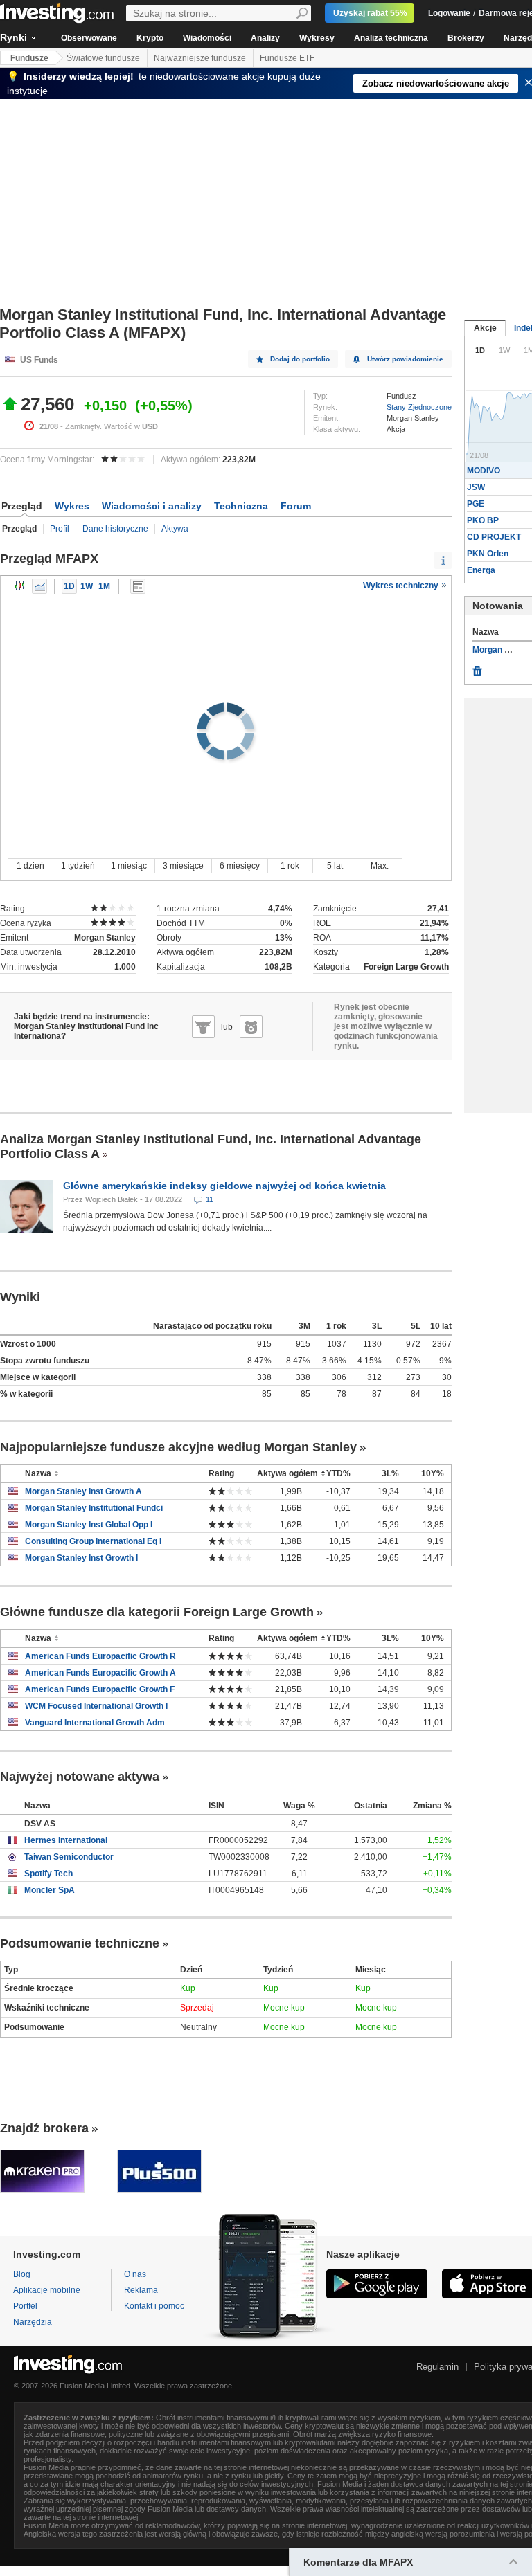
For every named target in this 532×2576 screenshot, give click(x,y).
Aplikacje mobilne (47, 2290)
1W (87, 586)
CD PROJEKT (494, 537)
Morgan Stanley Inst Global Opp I (89, 1525)
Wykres (72, 506)
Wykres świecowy (20, 586)
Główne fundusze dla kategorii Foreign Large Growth (157, 1612)
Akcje (485, 328)
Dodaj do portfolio (300, 359)
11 (210, 1199)
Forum (296, 506)
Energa (481, 570)
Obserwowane (89, 38)
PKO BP (483, 520)
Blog (22, 2274)
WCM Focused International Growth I (96, 1706)
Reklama (141, 2290)
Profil (60, 529)
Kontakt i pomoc (154, 2306)
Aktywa (175, 529)
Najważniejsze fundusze (200, 58)
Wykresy (317, 38)
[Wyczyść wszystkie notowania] (477, 668)
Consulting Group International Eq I (93, 1541)
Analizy (265, 38)
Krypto (150, 38)
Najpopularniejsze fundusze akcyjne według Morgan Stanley (178, 1447)
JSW (476, 487)
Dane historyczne (115, 529)
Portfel (25, 2306)
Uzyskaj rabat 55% (370, 13)
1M (104, 586)
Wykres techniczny (402, 586)
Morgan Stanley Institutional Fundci (94, 1508)
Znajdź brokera (44, 2128)
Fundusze (29, 58)
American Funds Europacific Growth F (100, 1689)
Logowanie (449, 13)
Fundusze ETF (287, 58)
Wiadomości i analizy (152, 506)
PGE (476, 504)
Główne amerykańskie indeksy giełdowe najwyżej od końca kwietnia (224, 1186)
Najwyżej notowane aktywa (80, 1777)
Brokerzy (466, 38)
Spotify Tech (48, 1874)
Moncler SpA (50, 1890)
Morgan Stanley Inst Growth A (83, 1491)
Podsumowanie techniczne (80, 1943)
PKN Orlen (488, 554)
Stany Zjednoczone (419, 407)
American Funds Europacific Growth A (100, 1673)
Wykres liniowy (39, 586)
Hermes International (66, 1840)
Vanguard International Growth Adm (95, 1723)
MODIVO (484, 471)
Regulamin (437, 2367)
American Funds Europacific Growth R (100, 1656)
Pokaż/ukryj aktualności (138, 586)
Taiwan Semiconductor (69, 1857)
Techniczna (241, 506)
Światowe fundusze (103, 58)
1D (69, 586)
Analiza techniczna (391, 38)
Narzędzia (33, 2322)
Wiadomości (207, 38)
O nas (135, 2274)
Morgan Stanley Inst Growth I (81, 1558)
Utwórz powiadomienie (405, 359)
